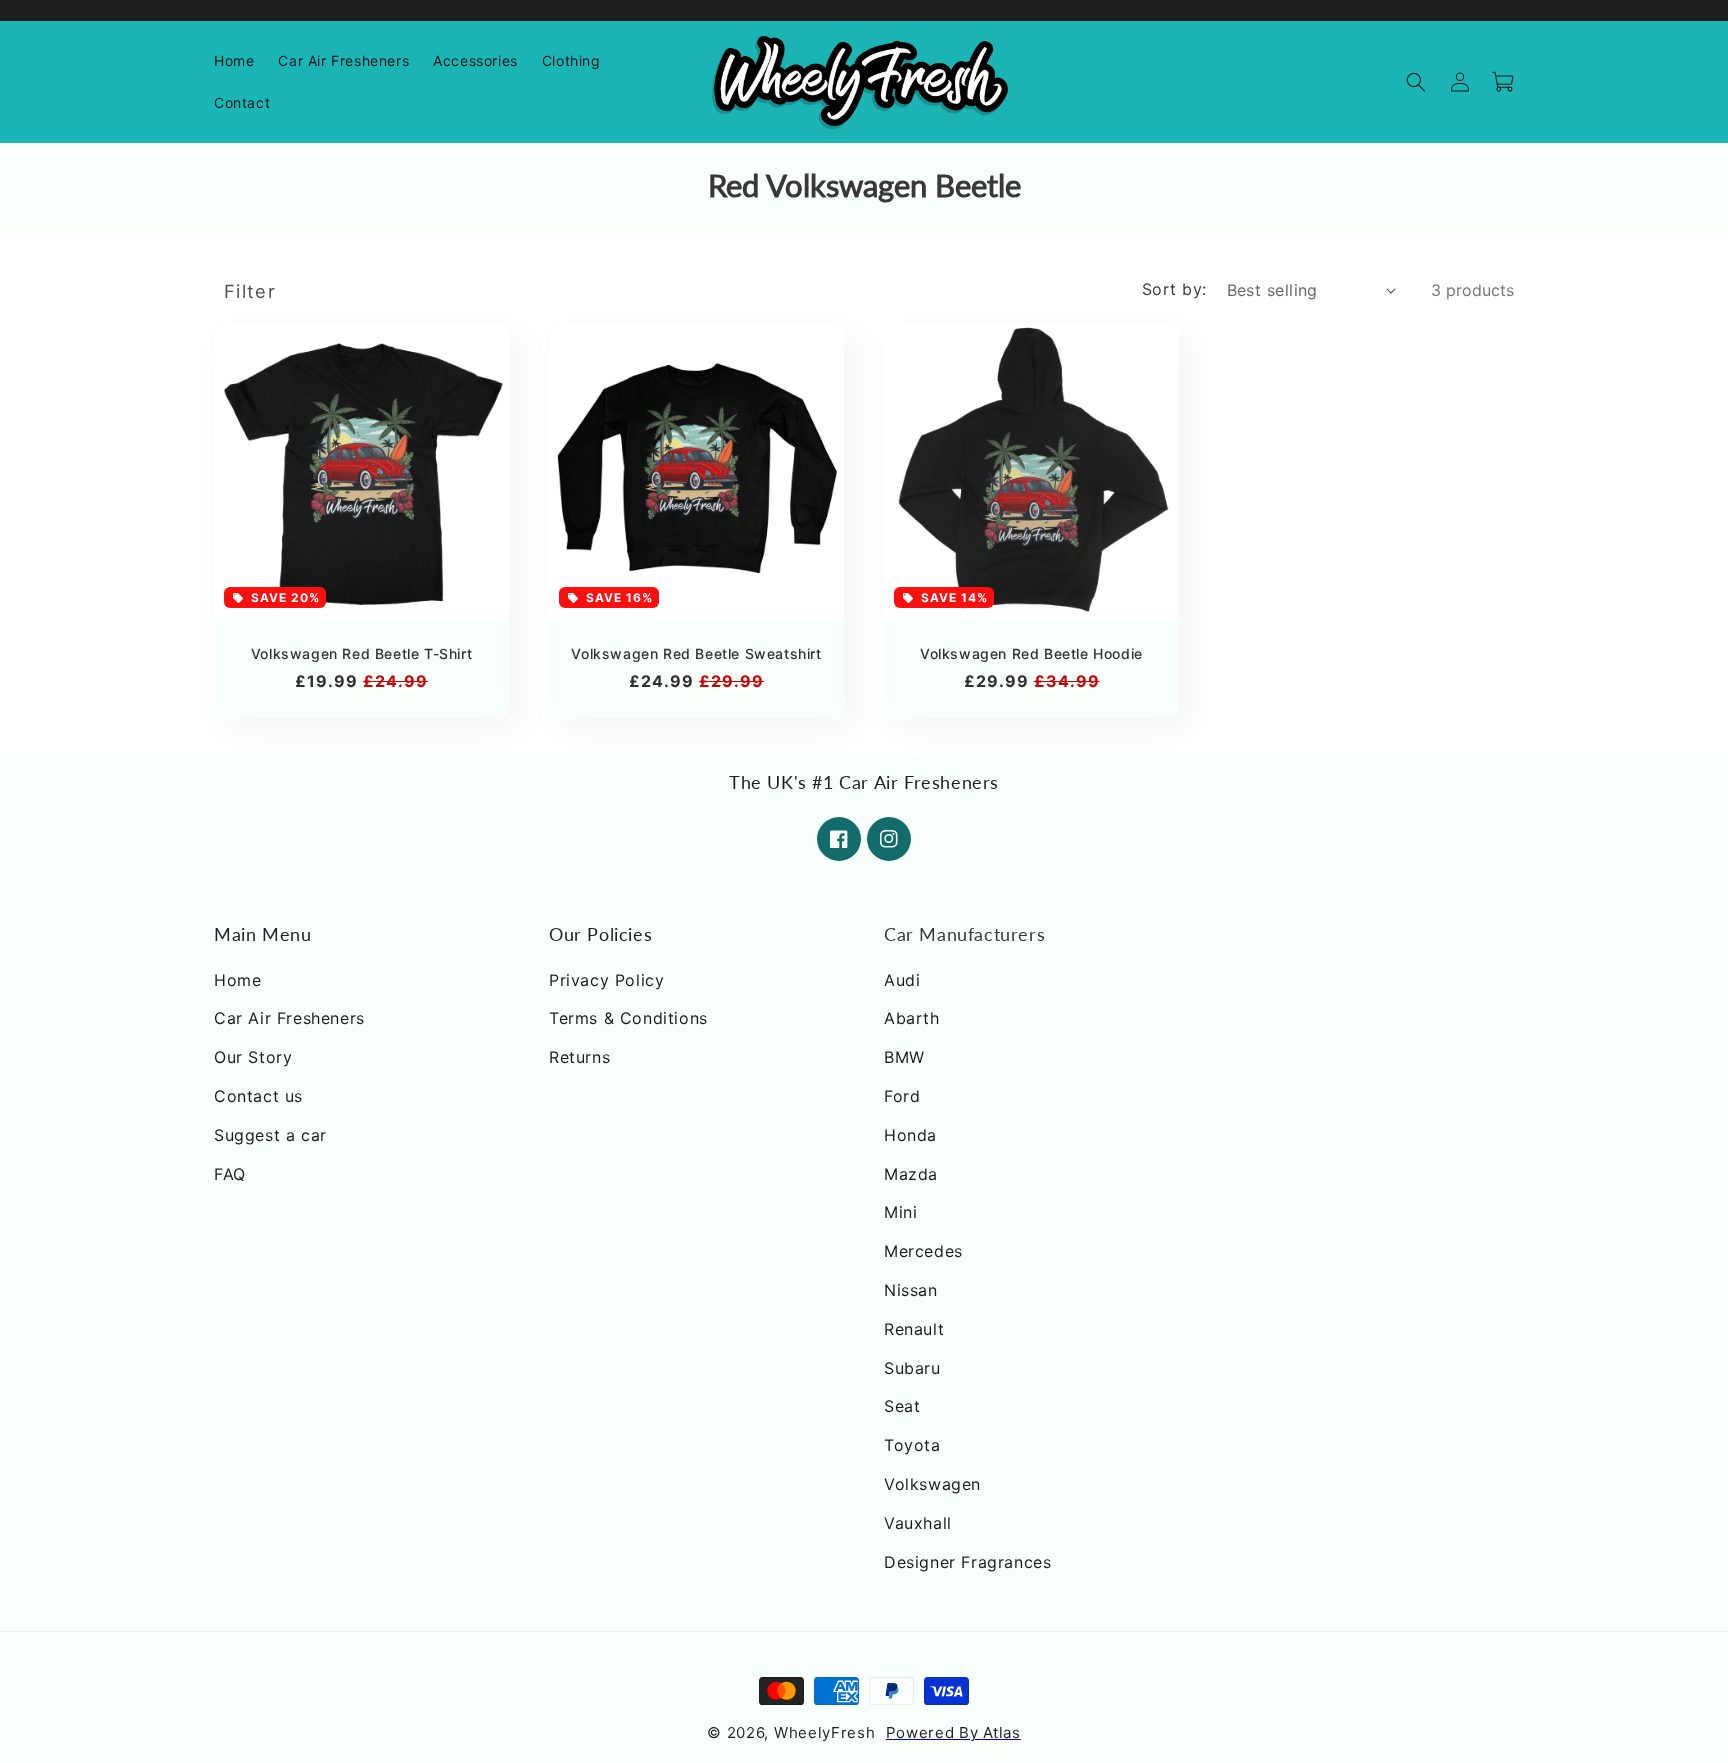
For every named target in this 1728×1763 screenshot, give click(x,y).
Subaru (912, 1368)
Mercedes (923, 1251)
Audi (902, 980)
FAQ (230, 1174)
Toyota (912, 1445)
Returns (579, 1057)
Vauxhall (918, 1523)
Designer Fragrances (967, 1562)
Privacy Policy (606, 980)
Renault (914, 1329)
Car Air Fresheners (289, 1019)
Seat (902, 1407)
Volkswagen (932, 1484)
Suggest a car (270, 1135)
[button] (475, 61)
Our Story (253, 1057)
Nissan (911, 1290)
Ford (902, 1096)
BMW (904, 1057)
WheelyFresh (825, 1733)
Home (237, 980)
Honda (910, 1135)
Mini (900, 1213)
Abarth (912, 1019)
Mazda (911, 1174)
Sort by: (1174, 289)
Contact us (258, 1096)
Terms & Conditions (628, 1019)
